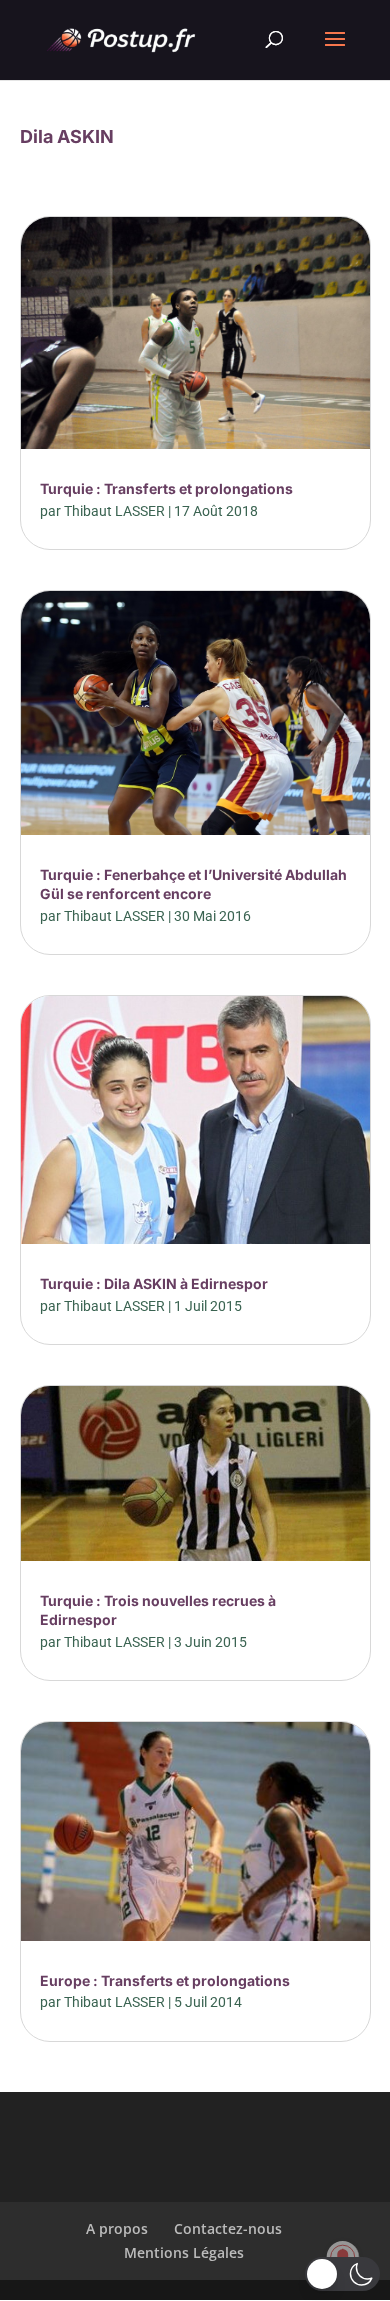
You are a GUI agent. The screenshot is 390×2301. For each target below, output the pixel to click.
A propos (117, 2228)
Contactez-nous (228, 2228)
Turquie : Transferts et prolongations (166, 488)
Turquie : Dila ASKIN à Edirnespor (154, 1283)
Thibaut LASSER (114, 511)
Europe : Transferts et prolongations (165, 1980)
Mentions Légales (184, 2252)
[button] (342, 2274)
